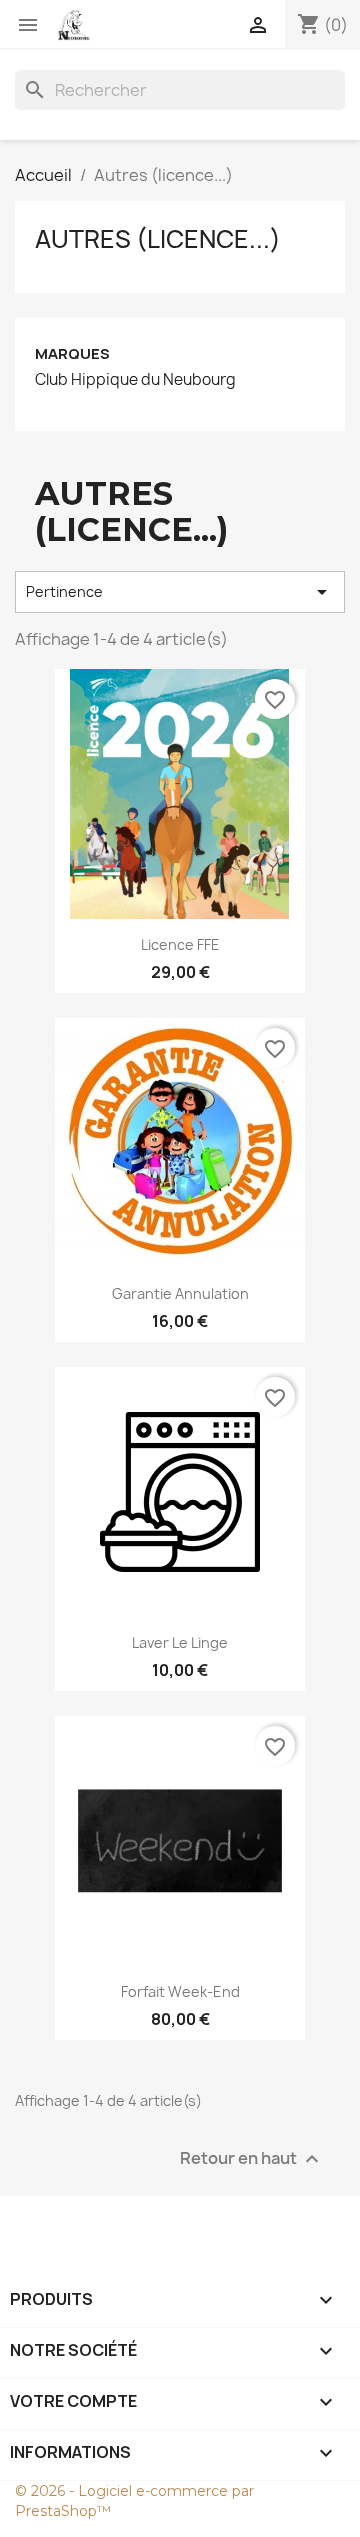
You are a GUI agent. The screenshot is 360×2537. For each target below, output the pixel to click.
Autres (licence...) (158, 239)
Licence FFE (180, 944)
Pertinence (180, 592)
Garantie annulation (180, 1293)
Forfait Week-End (180, 1991)
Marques (72, 353)
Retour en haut (252, 2159)
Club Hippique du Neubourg (135, 380)
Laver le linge (180, 1642)
